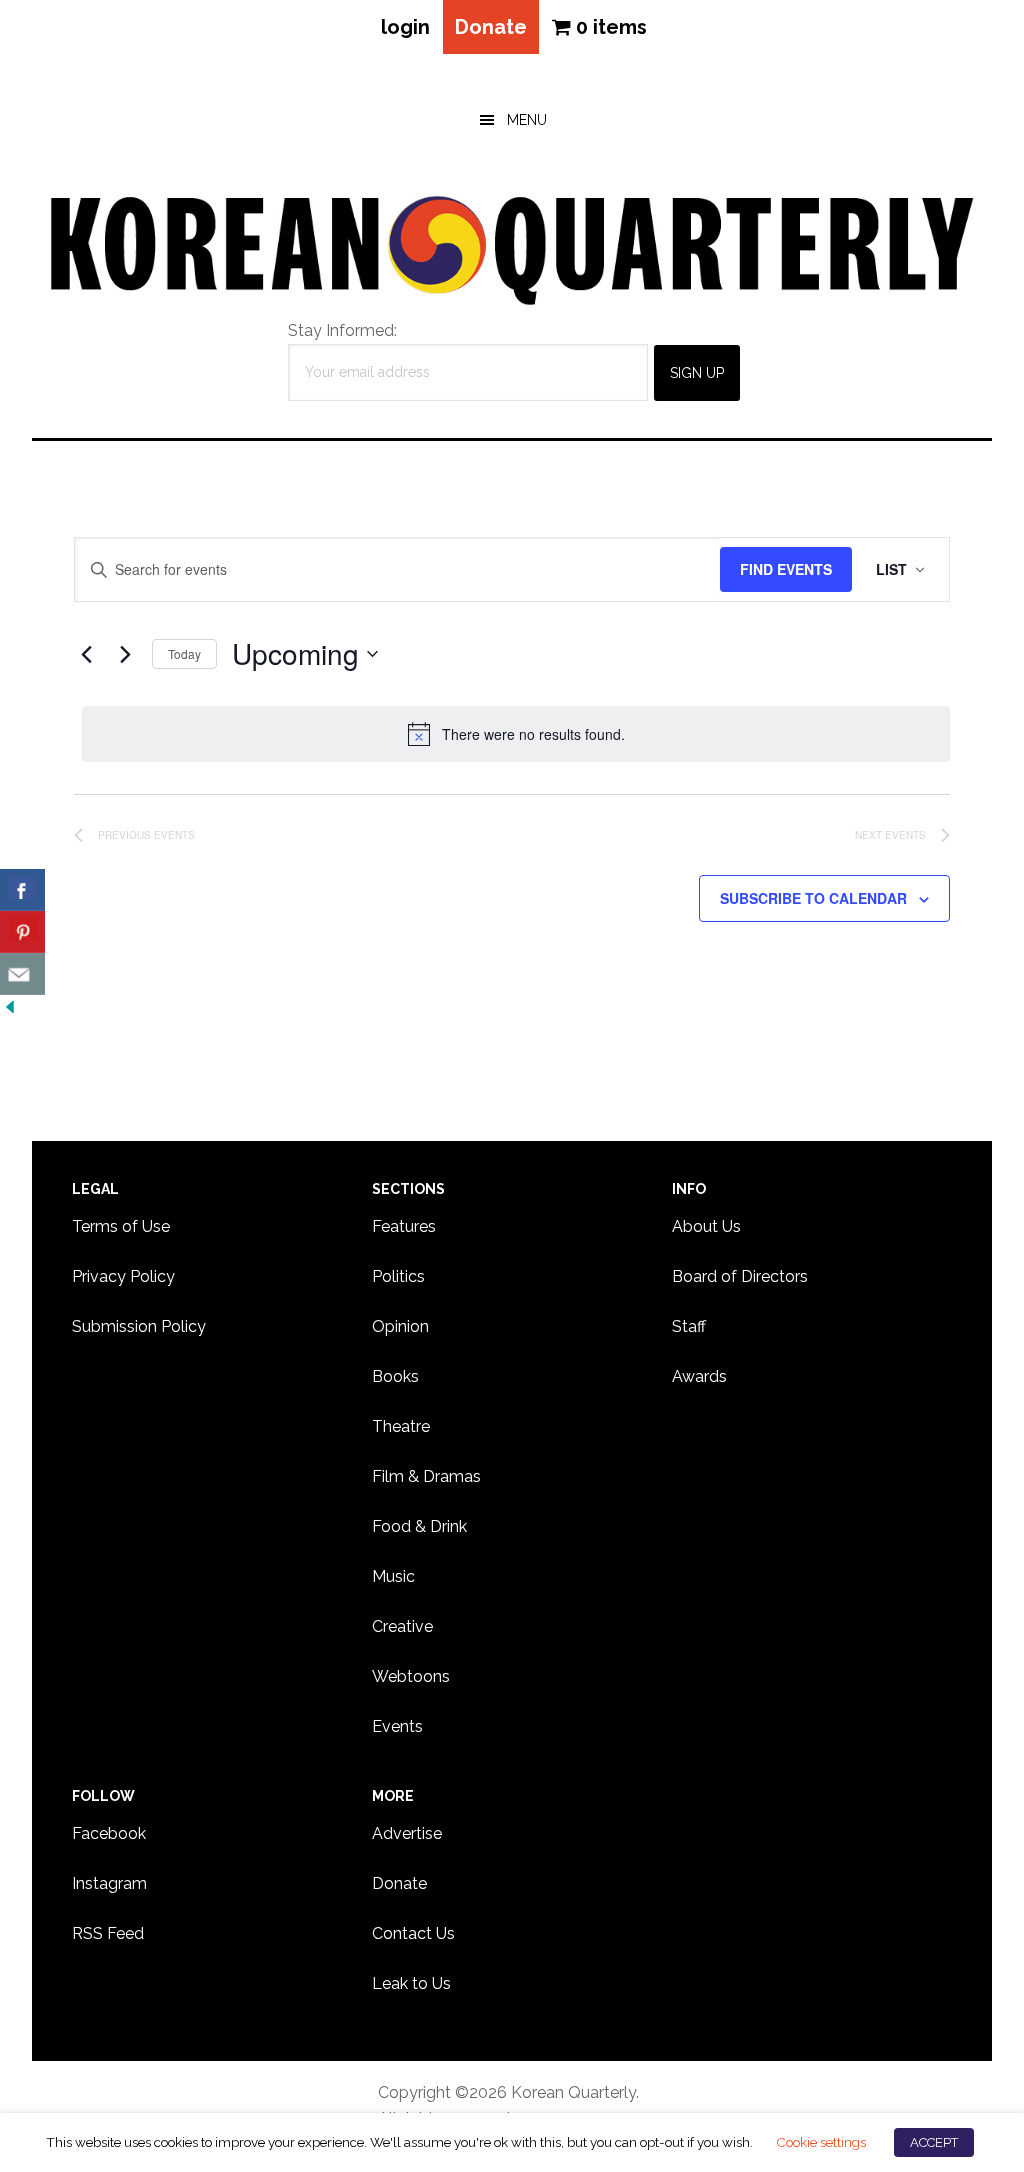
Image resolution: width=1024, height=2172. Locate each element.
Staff (689, 1326)
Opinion (400, 1326)
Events (397, 1726)
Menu (527, 120)
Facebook (109, 1833)
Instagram (109, 1883)
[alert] (516, 734)
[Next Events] (125, 654)
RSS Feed (108, 1933)
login (405, 27)
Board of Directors (740, 1276)
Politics (398, 1276)
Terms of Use (121, 1226)
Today (184, 653)
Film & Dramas (426, 1476)
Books (395, 1376)
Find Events (786, 569)
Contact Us (413, 1933)
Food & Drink (419, 1526)
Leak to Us (411, 1983)
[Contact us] (22, 974)
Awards (699, 1376)
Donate (491, 27)
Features (404, 1226)
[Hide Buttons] (10, 1007)
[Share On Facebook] (22, 890)
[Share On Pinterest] (22, 932)
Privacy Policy (123, 1276)
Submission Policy (139, 1326)
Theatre (401, 1426)
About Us (706, 1226)
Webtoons (411, 1676)
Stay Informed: (342, 330)
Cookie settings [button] (821, 2142)
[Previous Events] (86, 654)
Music (393, 1576)
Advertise (407, 1833)
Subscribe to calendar (813, 898)
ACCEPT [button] (934, 2142)
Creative (402, 1626)
